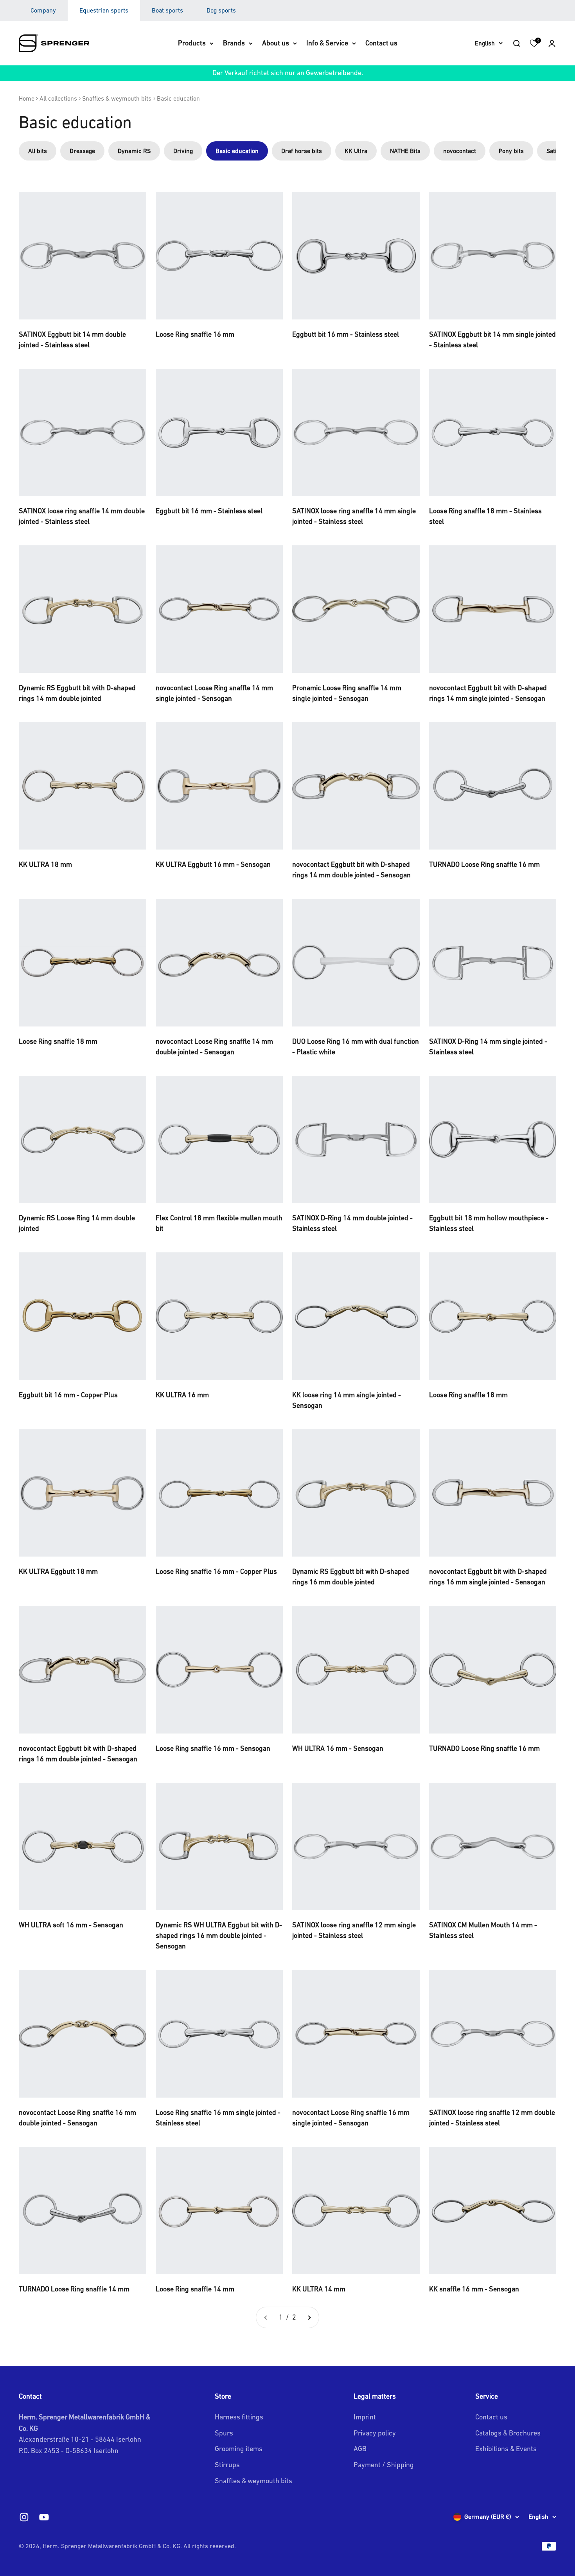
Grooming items (239, 2449)
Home (27, 98)
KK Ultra (356, 151)
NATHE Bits (405, 151)
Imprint (365, 2417)
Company (43, 10)
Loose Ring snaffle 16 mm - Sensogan (213, 1748)
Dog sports (221, 10)
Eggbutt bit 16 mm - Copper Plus (68, 1395)
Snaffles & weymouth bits (117, 98)
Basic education (178, 98)
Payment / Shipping (384, 2465)
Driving (183, 151)
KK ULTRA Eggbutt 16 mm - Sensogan (213, 864)
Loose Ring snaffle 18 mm (58, 1041)
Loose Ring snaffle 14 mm (195, 2289)
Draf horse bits (302, 151)
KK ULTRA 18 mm (45, 864)
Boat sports (167, 10)
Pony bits (511, 151)
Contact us (381, 43)
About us (276, 43)
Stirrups (227, 2465)
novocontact (460, 151)
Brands (234, 43)
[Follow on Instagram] (24, 2517)
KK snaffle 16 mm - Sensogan (474, 2289)
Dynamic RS (134, 151)
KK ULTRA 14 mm (319, 2289)
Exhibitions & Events (506, 2449)
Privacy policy (375, 2433)
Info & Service (327, 43)
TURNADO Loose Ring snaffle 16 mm (484, 864)
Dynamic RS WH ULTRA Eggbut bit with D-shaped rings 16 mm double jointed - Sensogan (219, 1935)
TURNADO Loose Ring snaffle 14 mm (74, 2289)
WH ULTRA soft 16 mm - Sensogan (71, 1925)
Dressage (82, 151)
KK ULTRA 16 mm (182, 1395)
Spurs (224, 2433)
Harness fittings (239, 2417)
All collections (58, 98)
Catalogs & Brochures (508, 2433)
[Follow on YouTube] (44, 2517)
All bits (38, 151)
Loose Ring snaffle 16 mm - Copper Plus (216, 1571)
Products (192, 43)
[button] (552, 43)
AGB (360, 2449)
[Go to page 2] (309, 2317)
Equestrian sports (104, 10)
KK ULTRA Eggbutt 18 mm (58, 1571)
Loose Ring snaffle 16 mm (195, 334)
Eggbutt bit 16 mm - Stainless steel (346, 334)
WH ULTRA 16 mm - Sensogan (338, 1748)
